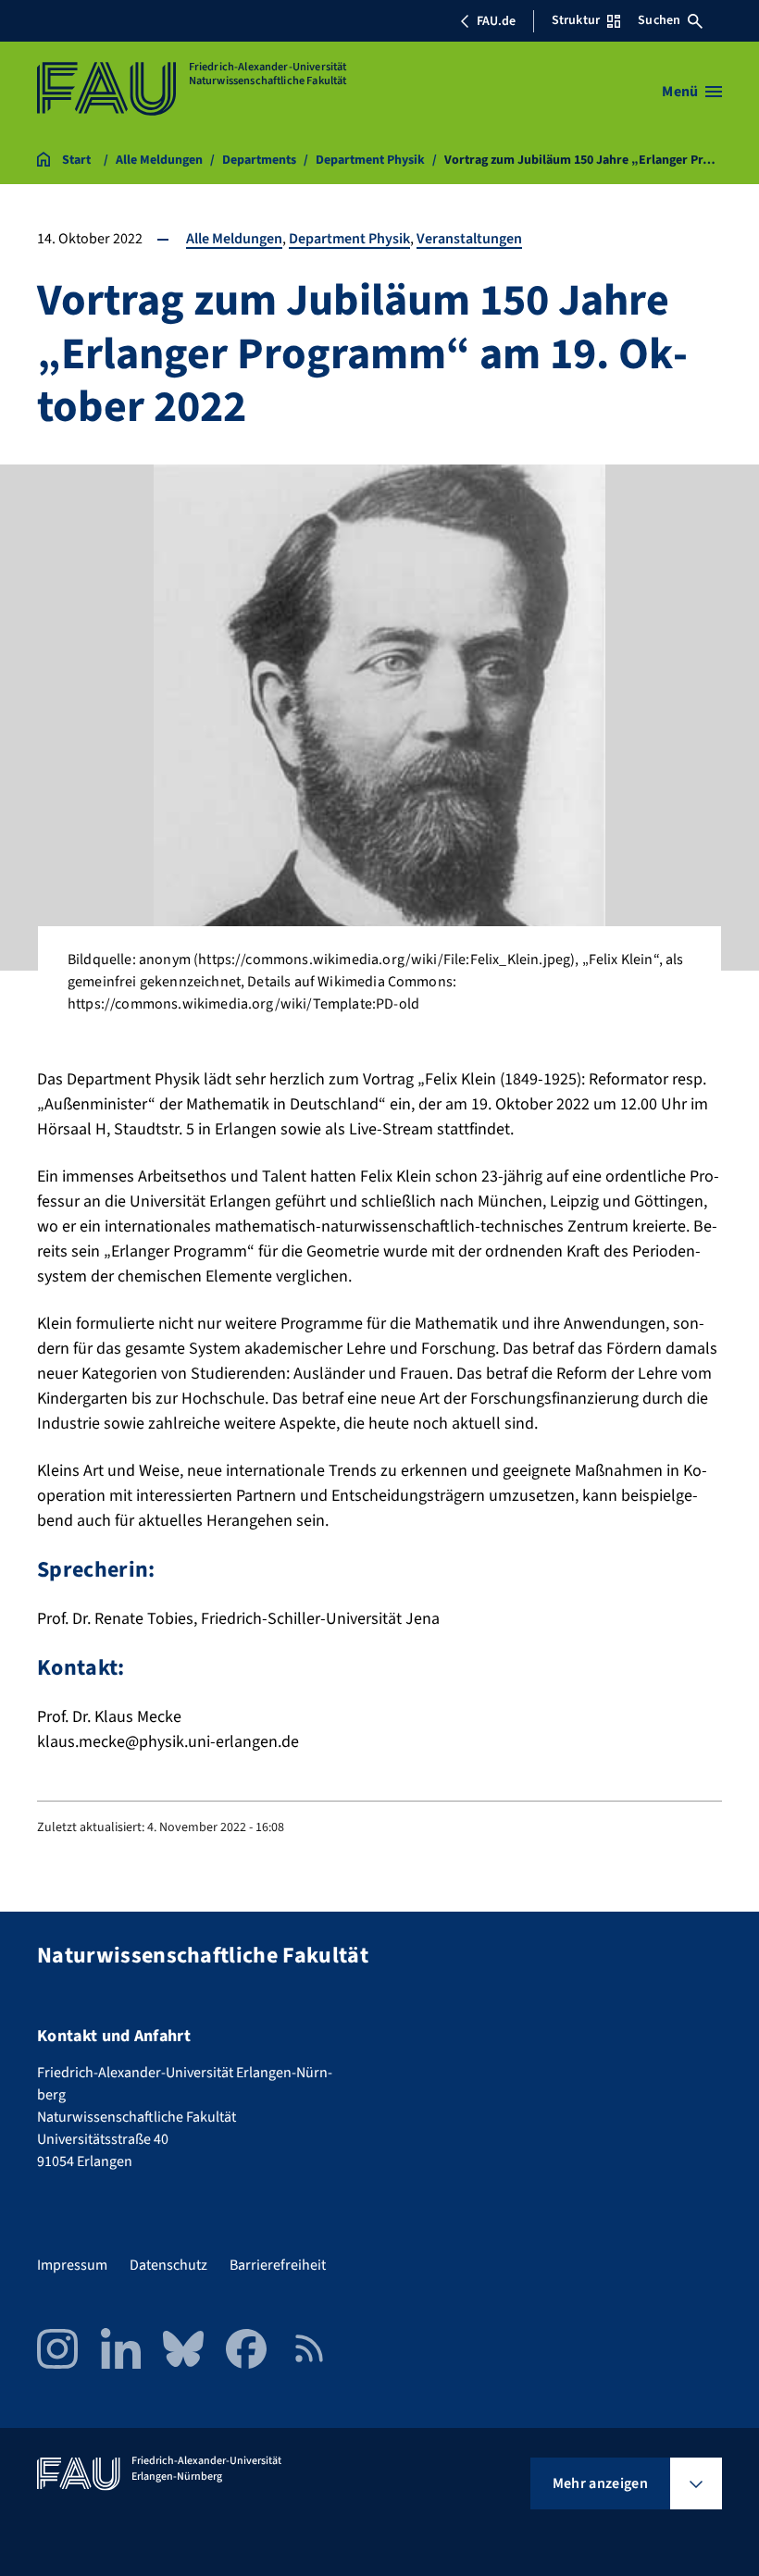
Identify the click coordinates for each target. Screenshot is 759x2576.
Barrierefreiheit (278, 2265)
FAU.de (496, 21)
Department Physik (349, 239)
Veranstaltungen (469, 239)
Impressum (72, 2265)
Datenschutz (168, 2265)
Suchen (659, 20)
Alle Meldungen (234, 239)
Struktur (576, 20)
